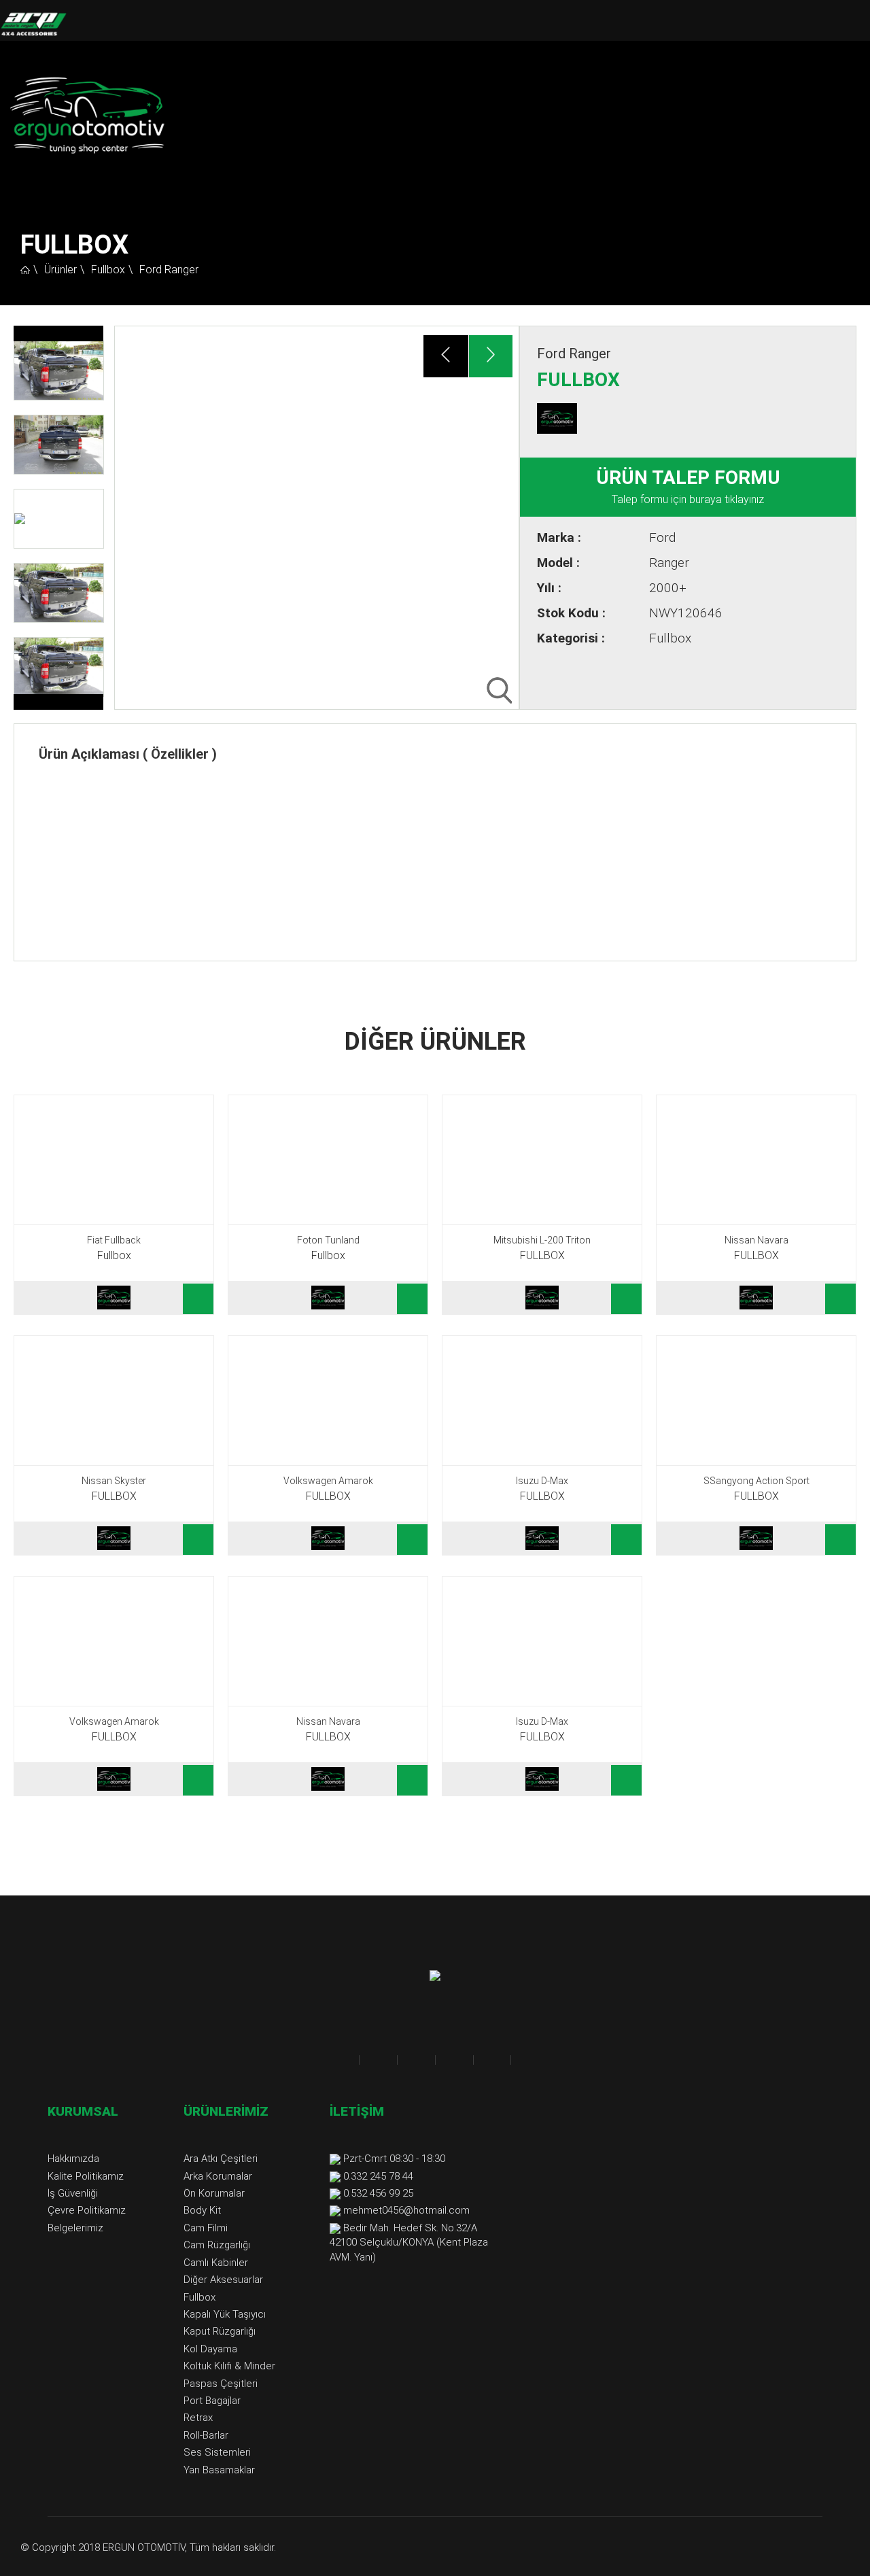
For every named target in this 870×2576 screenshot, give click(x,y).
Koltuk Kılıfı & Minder (229, 2366)
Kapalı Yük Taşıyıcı (225, 2314)
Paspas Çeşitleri (221, 2384)
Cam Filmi (206, 2228)
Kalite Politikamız (86, 2176)
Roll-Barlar (206, 2435)
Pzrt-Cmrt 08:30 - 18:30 (394, 2159)
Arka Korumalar (218, 2176)
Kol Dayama (210, 2349)
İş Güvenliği (73, 2193)
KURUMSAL (83, 2111)
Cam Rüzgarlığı (217, 2245)
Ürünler (60, 270)
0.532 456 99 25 (378, 2193)
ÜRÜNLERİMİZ (226, 2111)
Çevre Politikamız (87, 2210)
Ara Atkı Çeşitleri (221, 2159)
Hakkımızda (73, 2159)
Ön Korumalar (214, 2193)
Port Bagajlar (212, 2401)
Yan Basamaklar (219, 2470)
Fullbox (108, 270)
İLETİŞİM (357, 2111)
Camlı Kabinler (216, 2263)
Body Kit (202, 2210)
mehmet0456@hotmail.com (406, 2210)
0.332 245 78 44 (378, 2176)
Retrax (198, 2418)
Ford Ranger (169, 270)
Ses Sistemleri (217, 2452)
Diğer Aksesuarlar (223, 2280)
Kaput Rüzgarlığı (220, 2331)
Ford (662, 537)
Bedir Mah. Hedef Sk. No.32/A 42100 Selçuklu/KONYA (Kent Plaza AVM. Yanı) (409, 2243)
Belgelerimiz (75, 2228)
